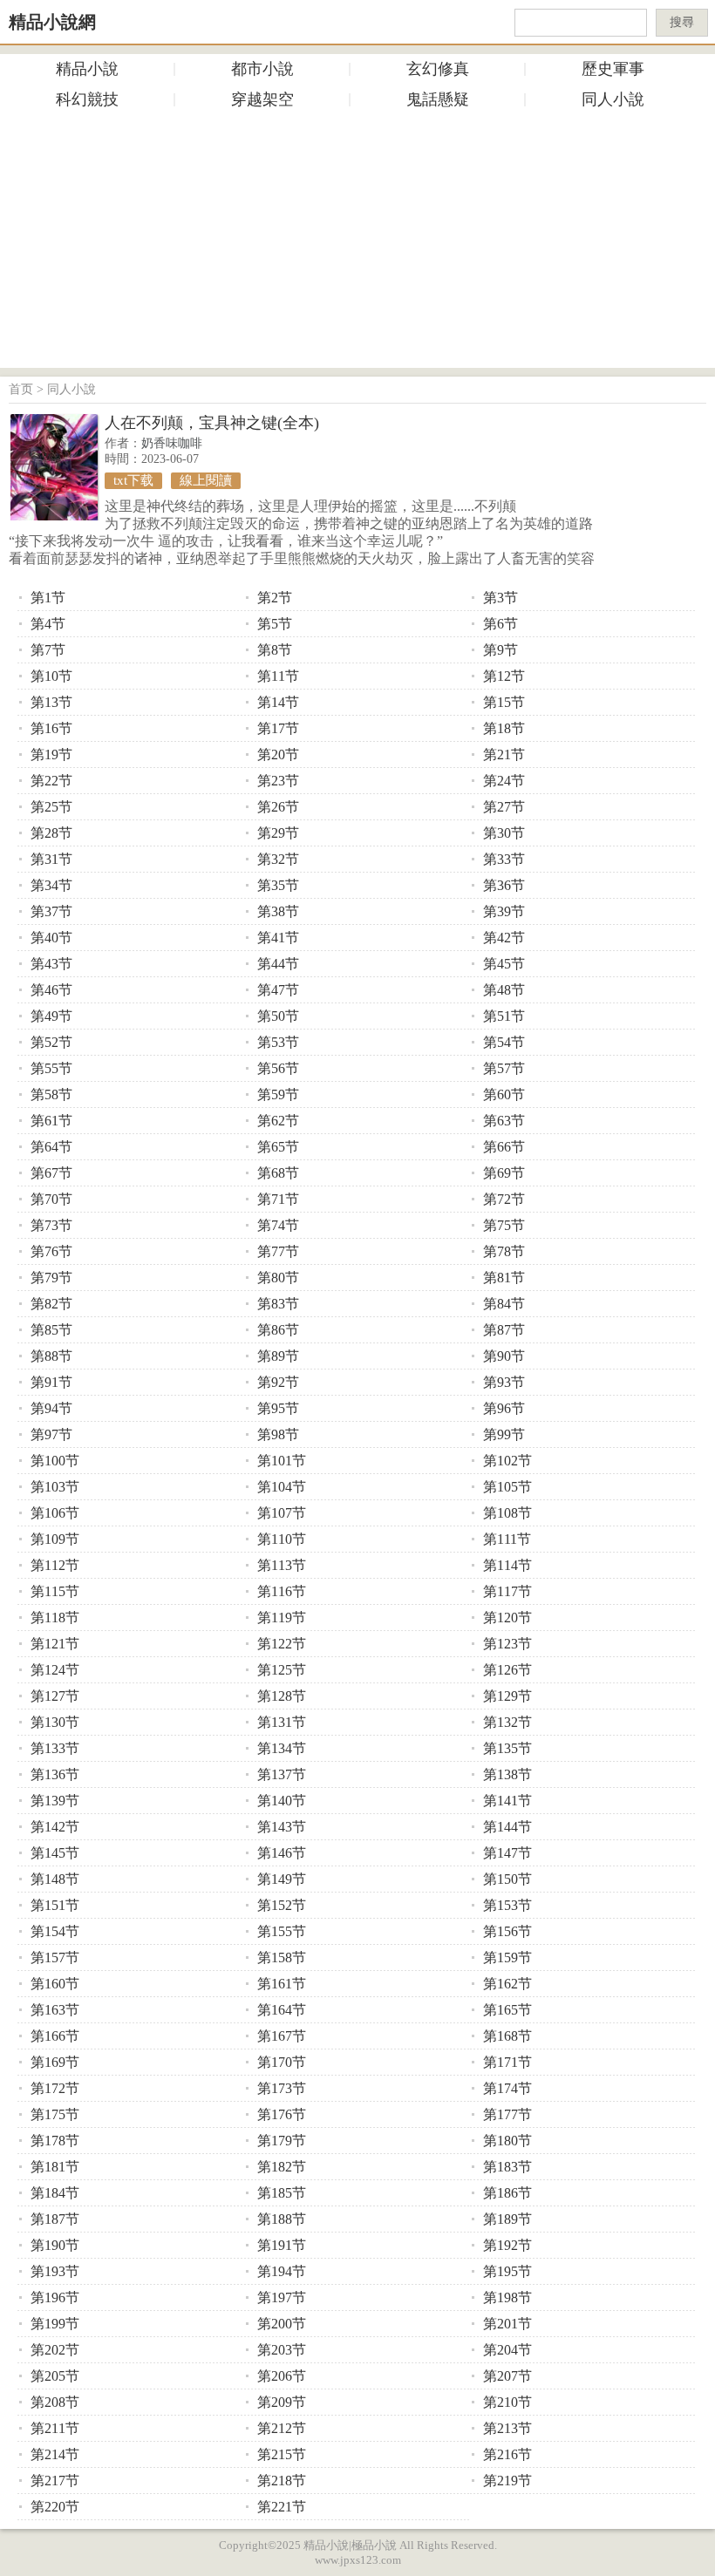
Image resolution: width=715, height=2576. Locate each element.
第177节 (507, 2114)
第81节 (504, 1278)
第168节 (507, 2036)
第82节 (51, 1304)
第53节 (278, 1042)
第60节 (504, 1094)
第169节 (55, 2062)
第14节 (278, 702)
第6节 (500, 624)
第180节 (507, 2141)
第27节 (504, 807)
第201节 (507, 2324)
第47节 (278, 990)
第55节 (51, 1068)
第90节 (504, 1356)
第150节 (507, 1879)
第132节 (507, 1722)
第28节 (51, 833)
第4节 (48, 624)
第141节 (507, 1801)
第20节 (278, 754)
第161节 (282, 1984)
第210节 (507, 2402)
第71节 (278, 1199)
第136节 (55, 1774)
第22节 (51, 781)
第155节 (282, 1931)
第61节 (51, 1121)
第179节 (282, 2141)
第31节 (51, 859)
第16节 (51, 728)
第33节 (504, 859)
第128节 (282, 1696)
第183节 (507, 2167)
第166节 (55, 2036)
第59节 (278, 1094)
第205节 (55, 2376)
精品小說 (87, 69)
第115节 (55, 1591)
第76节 (51, 1251)
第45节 (504, 964)
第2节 (275, 598)
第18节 (504, 728)
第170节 (282, 2062)
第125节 (282, 1670)
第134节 (282, 1748)
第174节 (507, 2088)
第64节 (51, 1147)
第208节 (55, 2402)
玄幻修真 (438, 69)
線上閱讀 (206, 480)
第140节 (282, 1801)
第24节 (504, 781)
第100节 (55, 1461)
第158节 (282, 1957)
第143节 (282, 1827)
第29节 (278, 833)
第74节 (278, 1225)
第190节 (55, 2245)
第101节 (282, 1461)
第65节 (278, 1147)
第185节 (282, 2193)
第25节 (51, 807)
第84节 (504, 1304)
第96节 (504, 1408)
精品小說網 (52, 22)
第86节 (278, 1330)
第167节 (282, 2036)
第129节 (507, 1696)
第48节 (504, 990)
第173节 (282, 2088)
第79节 (51, 1278)
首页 (21, 389)
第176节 (282, 2114)
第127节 (55, 1696)
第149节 (282, 1879)
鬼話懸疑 (438, 99)
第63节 (504, 1121)
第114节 (507, 1565)
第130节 (55, 1722)
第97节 (51, 1434)
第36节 (504, 885)
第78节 (504, 1251)
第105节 (507, 1487)
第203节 (282, 2350)
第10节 (51, 676)
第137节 (282, 1774)
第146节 (282, 1853)
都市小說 (262, 69)
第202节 (55, 2350)
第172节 (55, 2088)
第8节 (275, 650)
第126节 (507, 1670)
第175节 (55, 2114)
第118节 (55, 1618)
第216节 (507, 2454)
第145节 (55, 1853)
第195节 (507, 2271)
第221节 (282, 2507)
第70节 (51, 1199)
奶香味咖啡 (172, 443)
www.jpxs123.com (358, 2560)
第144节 (507, 1827)
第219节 (507, 2481)
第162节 (507, 1984)
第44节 (278, 964)
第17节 (278, 728)
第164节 (282, 2010)
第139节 (55, 1801)
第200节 (282, 2324)
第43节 (51, 964)
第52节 (51, 1042)
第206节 (282, 2376)
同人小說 (613, 99)
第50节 (278, 1016)
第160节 (55, 1984)
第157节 (55, 1957)
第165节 (507, 2010)
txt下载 (133, 480)
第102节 (507, 1461)
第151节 (55, 1905)
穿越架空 (262, 99)
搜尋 (682, 22)
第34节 (51, 885)
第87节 (504, 1330)
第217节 (55, 2481)
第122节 (282, 1644)
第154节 (55, 1931)
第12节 (504, 676)
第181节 (55, 2167)
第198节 (507, 2297)
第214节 (55, 2454)
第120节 (507, 1618)
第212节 (282, 2428)
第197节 (282, 2297)
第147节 (507, 1853)
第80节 (278, 1278)
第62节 (278, 1121)
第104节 (282, 1487)
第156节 (507, 1931)
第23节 (278, 781)
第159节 (507, 1957)
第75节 (504, 1225)
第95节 (278, 1408)
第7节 (48, 650)
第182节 (282, 2167)
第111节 (507, 1539)
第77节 (278, 1251)
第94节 (51, 1408)
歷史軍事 (613, 69)
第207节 (507, 2376)
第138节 (507, 1774)
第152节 (282, 1905)
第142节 (55, 1827)
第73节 (51, 1225)
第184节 (55, 2193)
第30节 (504, 833)
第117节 (507, 1591)
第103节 (55, 1487)
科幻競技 (87, 99)
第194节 (282, 2271)
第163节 (55, 2010)
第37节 (51, 911)
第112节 (55, 1565)
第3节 (500, 598)
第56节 (278, 1068)
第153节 (507, 1905)
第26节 (278, 807)
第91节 (51, 1382)
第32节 (278, 859)
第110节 (282, 1539)
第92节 (278, 1382)
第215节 (282, 2454)
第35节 (278, 885)
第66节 (504, 1147)
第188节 (282, 2219)
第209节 (282, 2402)
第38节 (278, 911)
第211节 (55, 2428)
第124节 (55, 1670)
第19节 (51, 754)
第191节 (282, 2245)
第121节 (55, 1644)
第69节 (504, 1173)
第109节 (55, 1539)
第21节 (504, 754)
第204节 (507, 2350)
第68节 (278, 1173)
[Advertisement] (357, 246)
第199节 (55, 2324)
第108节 (507, 1513)
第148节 (55, 1879)
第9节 (500, 650)
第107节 (282, 1513)
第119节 (282, 1618)
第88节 (51, 1356)
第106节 (55, 1513)
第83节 (278, 1304)
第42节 (504, 938)
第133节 (55, 1748)
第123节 (507, 1644)
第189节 (507, 2219)
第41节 (278, 938)
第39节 (504, 911)
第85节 (51, 1330)
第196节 (55, 2297)
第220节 (55, 2507)
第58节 (51, 1094)
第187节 (55, 2219)
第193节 (55, 2271)
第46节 (51, 990)
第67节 (51, 1173)
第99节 (504, 1434)
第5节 (275, 624)
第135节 (507, 1748)
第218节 (282, 2481)
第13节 (51, 702)
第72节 (504, 1199)
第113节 (282, 1565)
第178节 (55, 2141)
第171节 (507, 2062)
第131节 (282, 1722)
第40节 (51, 938)
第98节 (278, 1434)
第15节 (504, 702)
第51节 (504, 1016)
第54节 (504, 1042)
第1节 (48, 598)
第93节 (504, 1382)
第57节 (504, 1068)
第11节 (278, 676)
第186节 (507, 2193)
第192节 (507, 2245)
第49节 (51, 1016)
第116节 (282, 1591)
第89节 (278, 1356)
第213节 (507, 2428)
